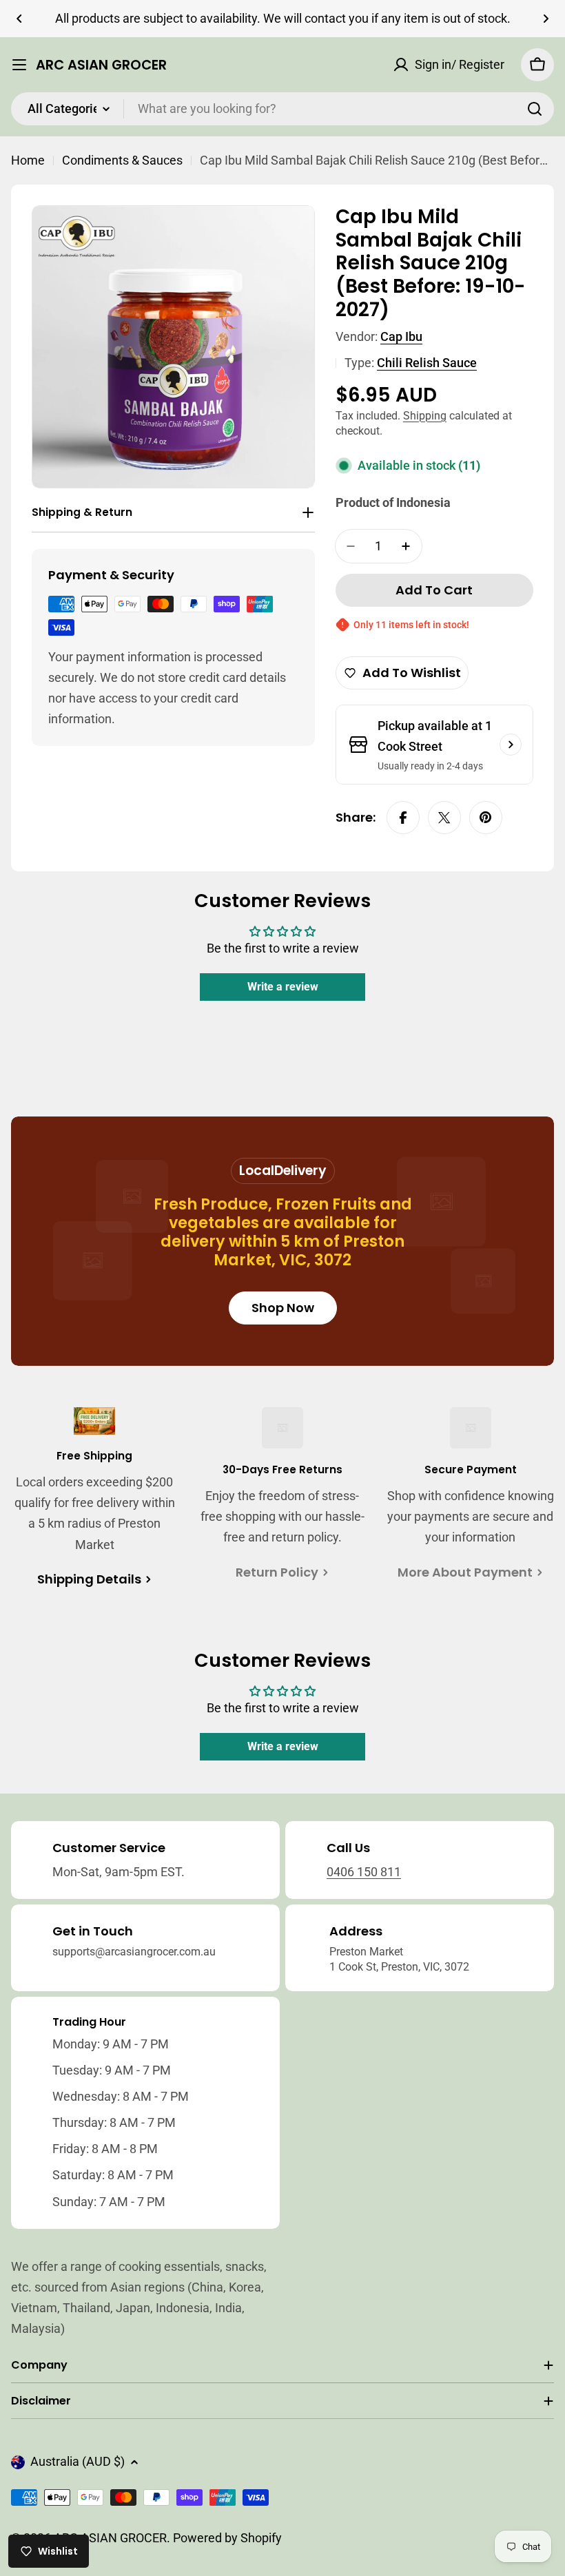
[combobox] (282, 109)
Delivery (300, 1171)
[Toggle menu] (19, 65)
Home (28, 160)
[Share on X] (444, 818)
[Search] (535, 109)
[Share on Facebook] (403, 818)
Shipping (425, 416)
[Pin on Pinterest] (486, 818)
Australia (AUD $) (78, 2461)
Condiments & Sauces (122, 160)
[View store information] (511, 745)
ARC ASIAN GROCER (101, 65)
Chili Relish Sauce (427, 363)
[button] (19, 19)
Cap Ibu (401, 336)
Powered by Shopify (227, 2538)
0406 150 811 (364, 1872)
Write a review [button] (283, 987)
